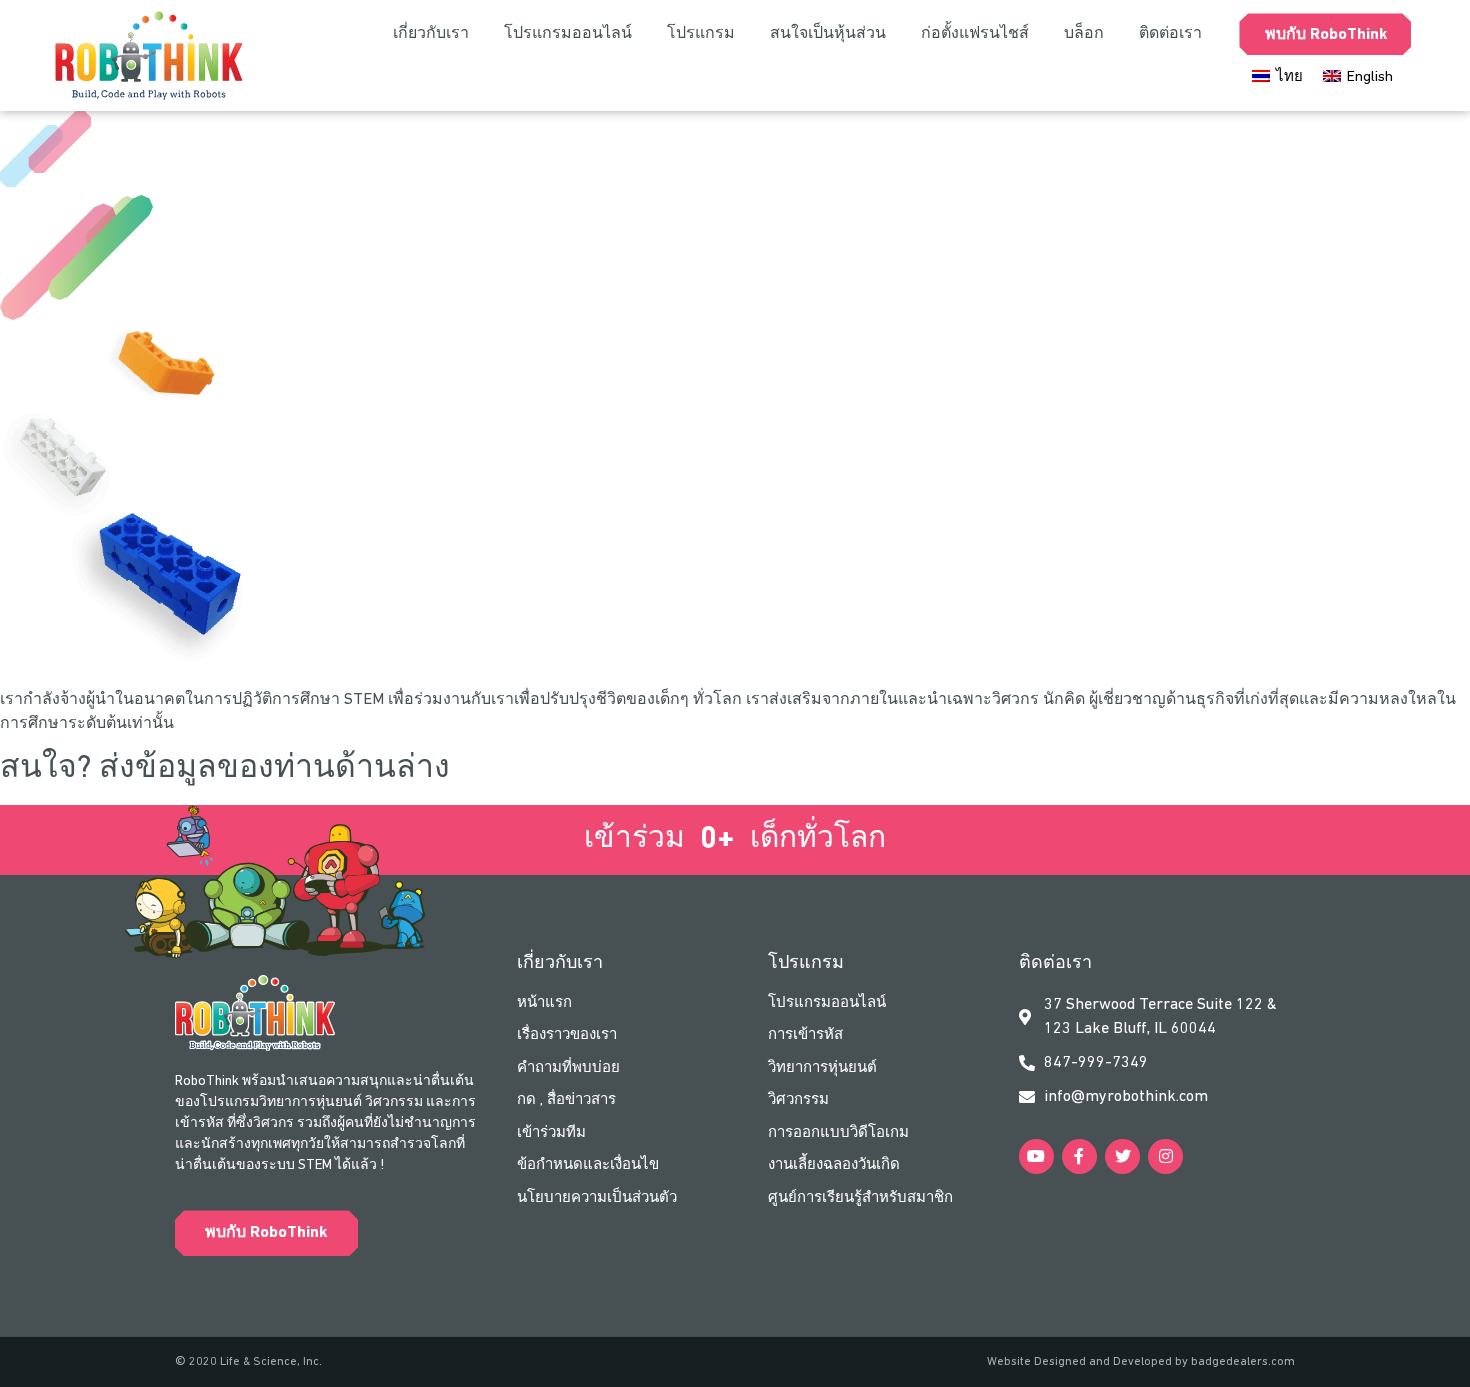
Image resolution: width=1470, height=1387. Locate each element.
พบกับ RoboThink (1326, 35)
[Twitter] (1122, 1156)
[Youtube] (1036, 1156)
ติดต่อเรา (1170, 34)
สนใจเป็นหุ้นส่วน (828, 34)
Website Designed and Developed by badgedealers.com (1141, 1362)
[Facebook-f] (1079, 1156)
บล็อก (1084, 34)
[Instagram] (1165, 1156)
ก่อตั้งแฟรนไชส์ (975, 34)
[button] (266, 1233)
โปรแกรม (701, 34)
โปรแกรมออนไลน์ (568, 34)
